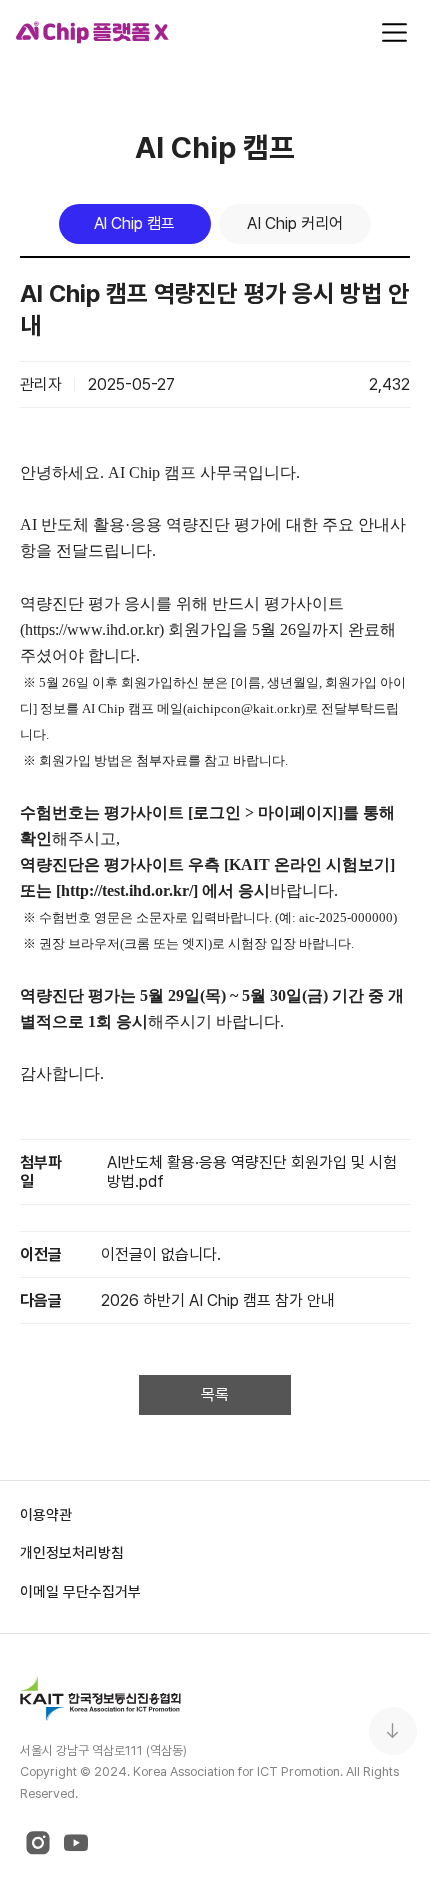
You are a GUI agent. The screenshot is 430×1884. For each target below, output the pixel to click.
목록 (215, 1394)
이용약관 (46, 1514)
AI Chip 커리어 (295, 223)
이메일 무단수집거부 (80, 1591)
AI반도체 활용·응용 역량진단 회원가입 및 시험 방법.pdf (252, 1172)
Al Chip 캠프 (134, 223)
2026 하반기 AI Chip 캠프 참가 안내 (218, 1300)
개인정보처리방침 (72, 1552)
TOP (393, 1731)
